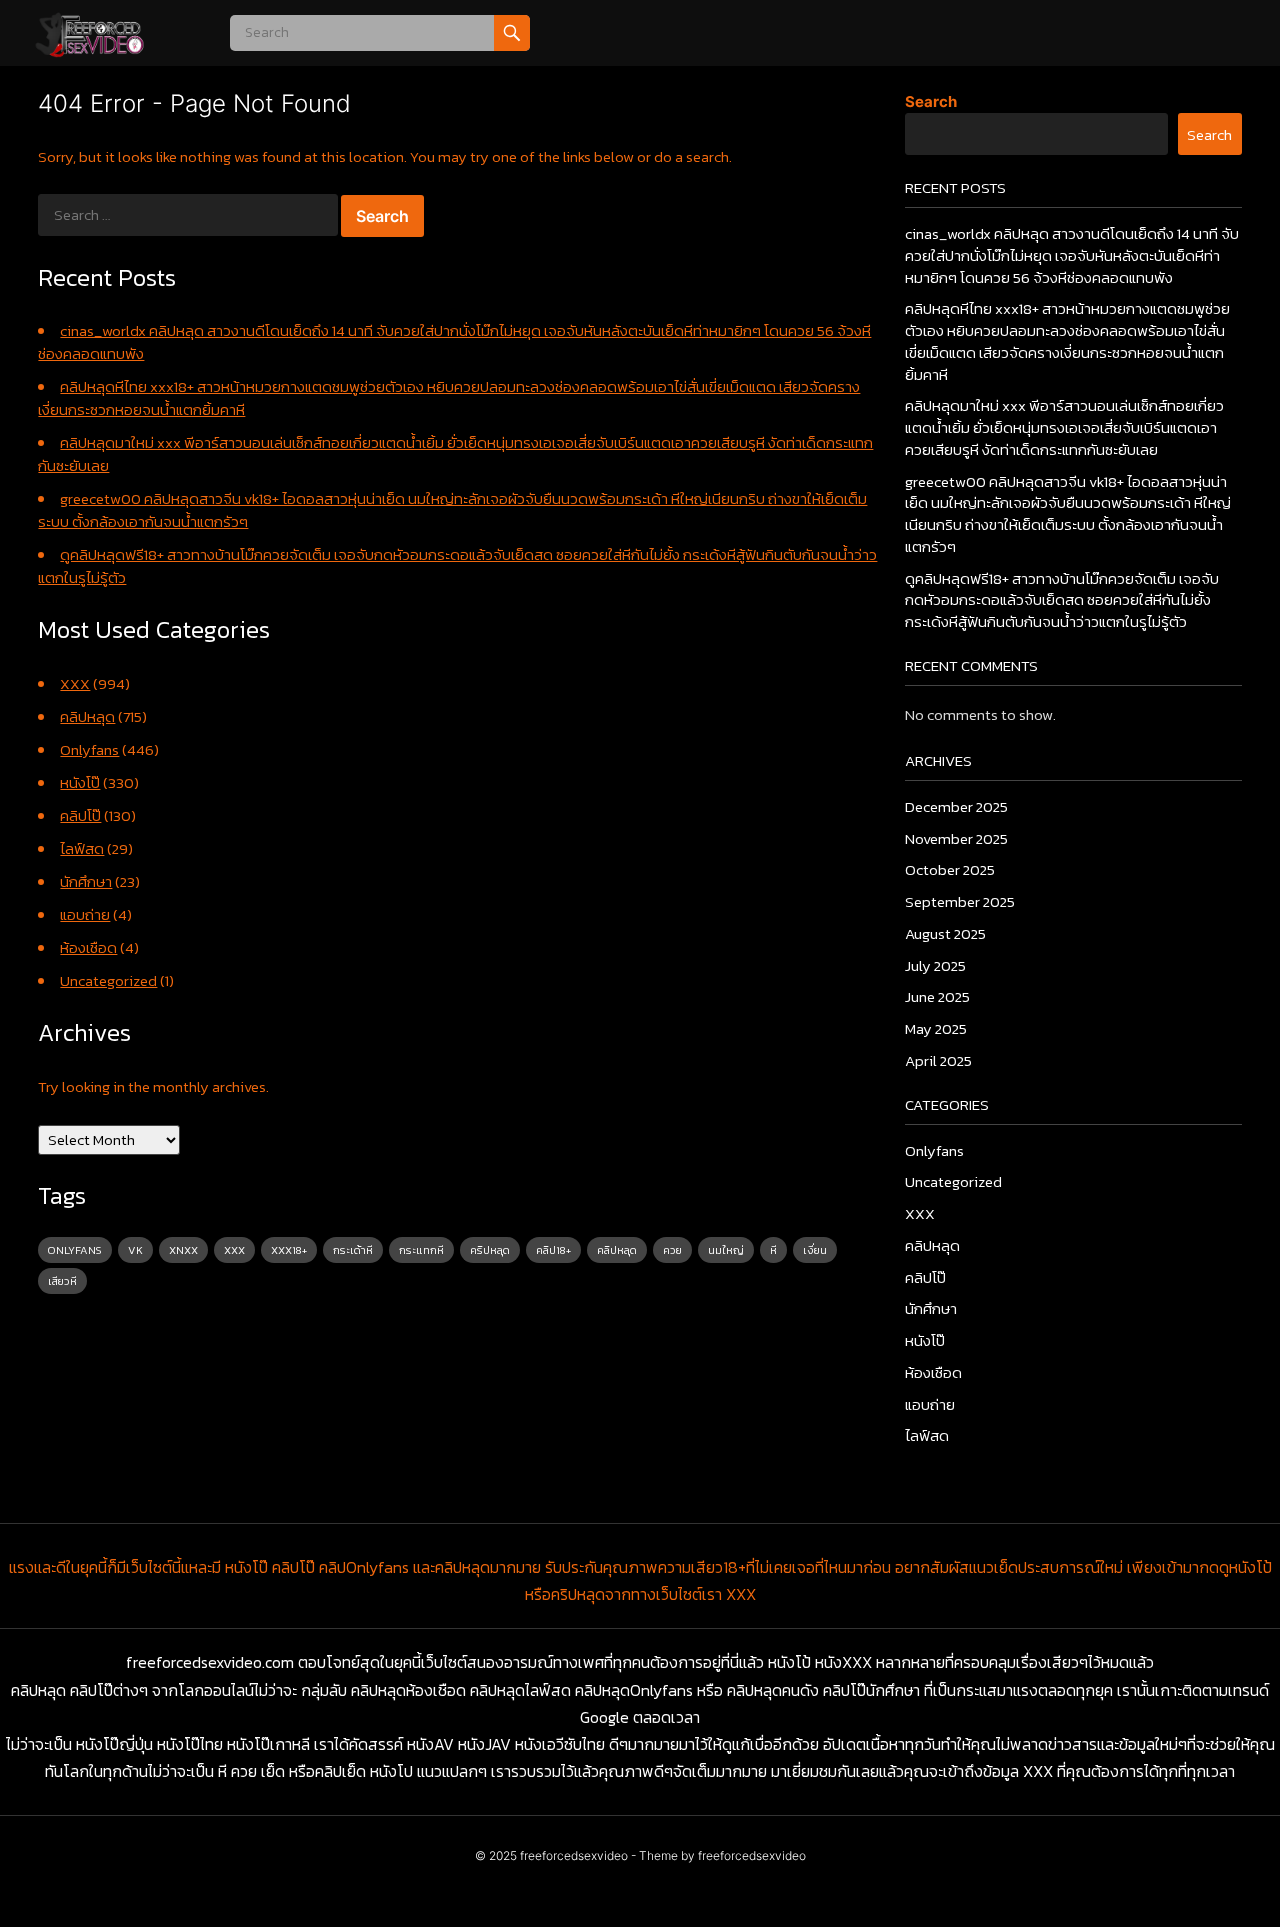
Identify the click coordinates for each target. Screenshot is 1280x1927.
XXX (75, 683)
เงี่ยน (815, 1250)
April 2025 (938, 1060)
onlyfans (75, 1250)
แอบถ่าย (85, 914)
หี (773, 1250)
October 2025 (950, 869)
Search (931, 101)
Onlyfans (89, 749)
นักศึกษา (86, 881)
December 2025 (956, 806)
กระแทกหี (421, 1250)
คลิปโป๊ (80, 815)
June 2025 (937, 996)
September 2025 (960, 901)
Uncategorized (108, 980)
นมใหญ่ (726, 1250)
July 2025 (935, 965)
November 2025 (956, 838)
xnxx (183, 1250)
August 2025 (945, 933)
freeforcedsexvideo (574, 1855)
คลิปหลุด (87, 716)
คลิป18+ (553, 1250)
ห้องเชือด (88, 947)
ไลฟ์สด (82, 848)
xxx (234, 1250)
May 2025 (936, 1028)
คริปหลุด (490, 1250)
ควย (672, 1250)
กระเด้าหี (353, 1250)
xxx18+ (289, 1250)
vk (135, 1250)
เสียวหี (62, 1281)
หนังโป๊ (80, 782)
